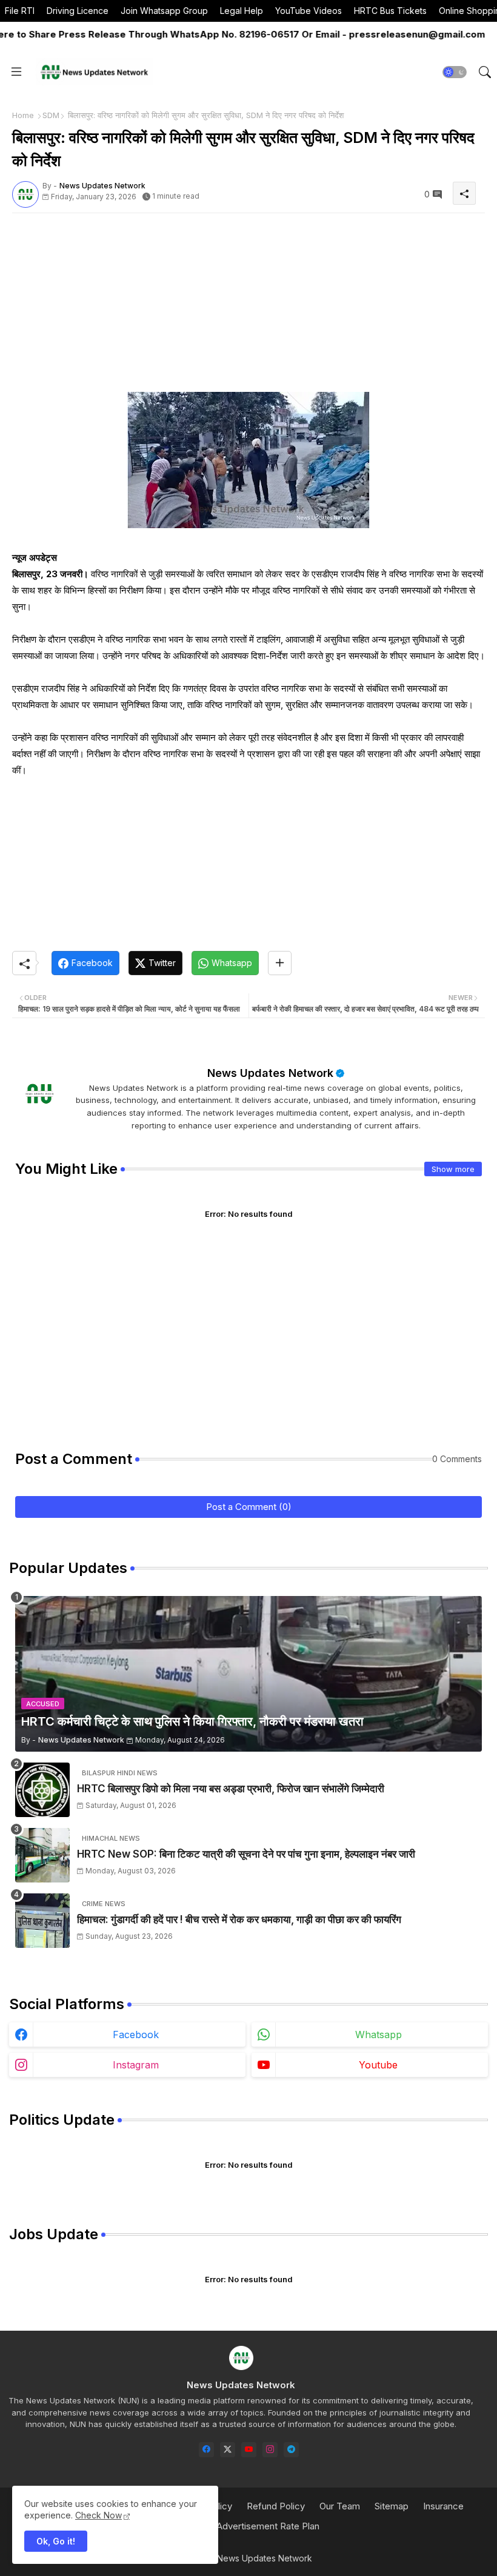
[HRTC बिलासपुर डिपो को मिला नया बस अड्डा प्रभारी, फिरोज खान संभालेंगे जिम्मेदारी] (42, 1790)
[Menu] (16, 72)
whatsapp (379, 2035)
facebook (136, 2035)
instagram (136, 2065)
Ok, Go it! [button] (56, 2541)
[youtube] (249, 2450)
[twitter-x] (228, 2450)
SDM (51, 115)
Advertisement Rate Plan (268, 2526)
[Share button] (280, 963)
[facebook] (206, 2450)
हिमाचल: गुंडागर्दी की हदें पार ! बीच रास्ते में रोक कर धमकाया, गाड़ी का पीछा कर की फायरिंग (239, 1919)
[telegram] (291, 2450)
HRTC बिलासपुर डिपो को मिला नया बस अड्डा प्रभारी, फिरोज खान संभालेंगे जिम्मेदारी (231, 1789)
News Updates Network (270, 1073)
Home (23, 115)
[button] (455, 72)
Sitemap (392, 2506)
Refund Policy (276, 2506)
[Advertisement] (248, 307)
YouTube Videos (309, 11)
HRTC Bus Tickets (390, 11)
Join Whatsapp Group (164, 11)
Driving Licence (78, 11)
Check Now (98, 2515)
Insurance (443, 2506)
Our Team (340, 2506)
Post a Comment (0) (249, 1507)
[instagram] (270, 2450)
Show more (453, 1169)
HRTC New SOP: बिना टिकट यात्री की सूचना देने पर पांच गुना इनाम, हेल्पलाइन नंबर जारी (246, 1854)
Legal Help (242, 11)
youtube (378, 2065)
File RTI (20, 11)
